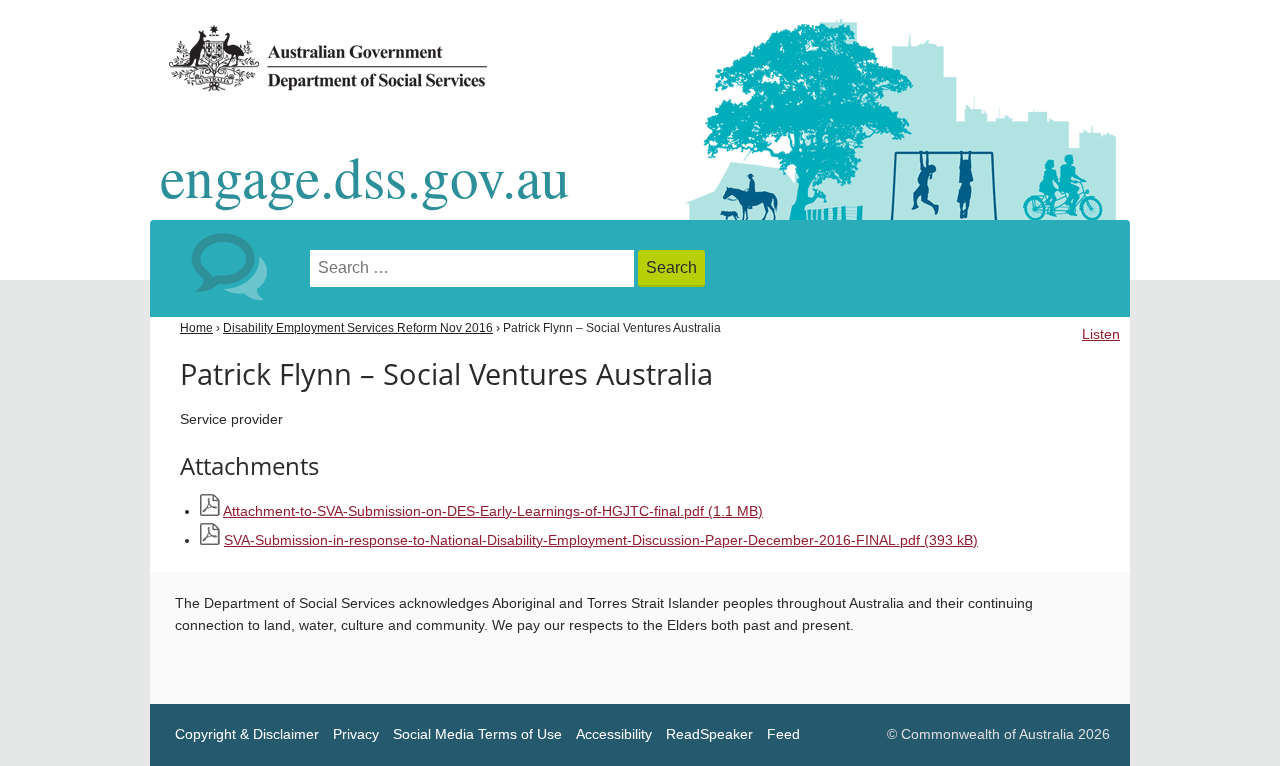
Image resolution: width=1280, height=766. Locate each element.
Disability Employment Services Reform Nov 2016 (358, 328)
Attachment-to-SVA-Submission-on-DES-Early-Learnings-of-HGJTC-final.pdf (493, 511)
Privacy (356, 734)
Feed (783, 734)
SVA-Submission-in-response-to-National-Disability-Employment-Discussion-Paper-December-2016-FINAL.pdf (601, 540)
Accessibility (614, 734)
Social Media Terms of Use (477, 734)
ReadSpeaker (709, 734)
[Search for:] (474, 268)
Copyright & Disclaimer (247, 734)
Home (196, 328)
